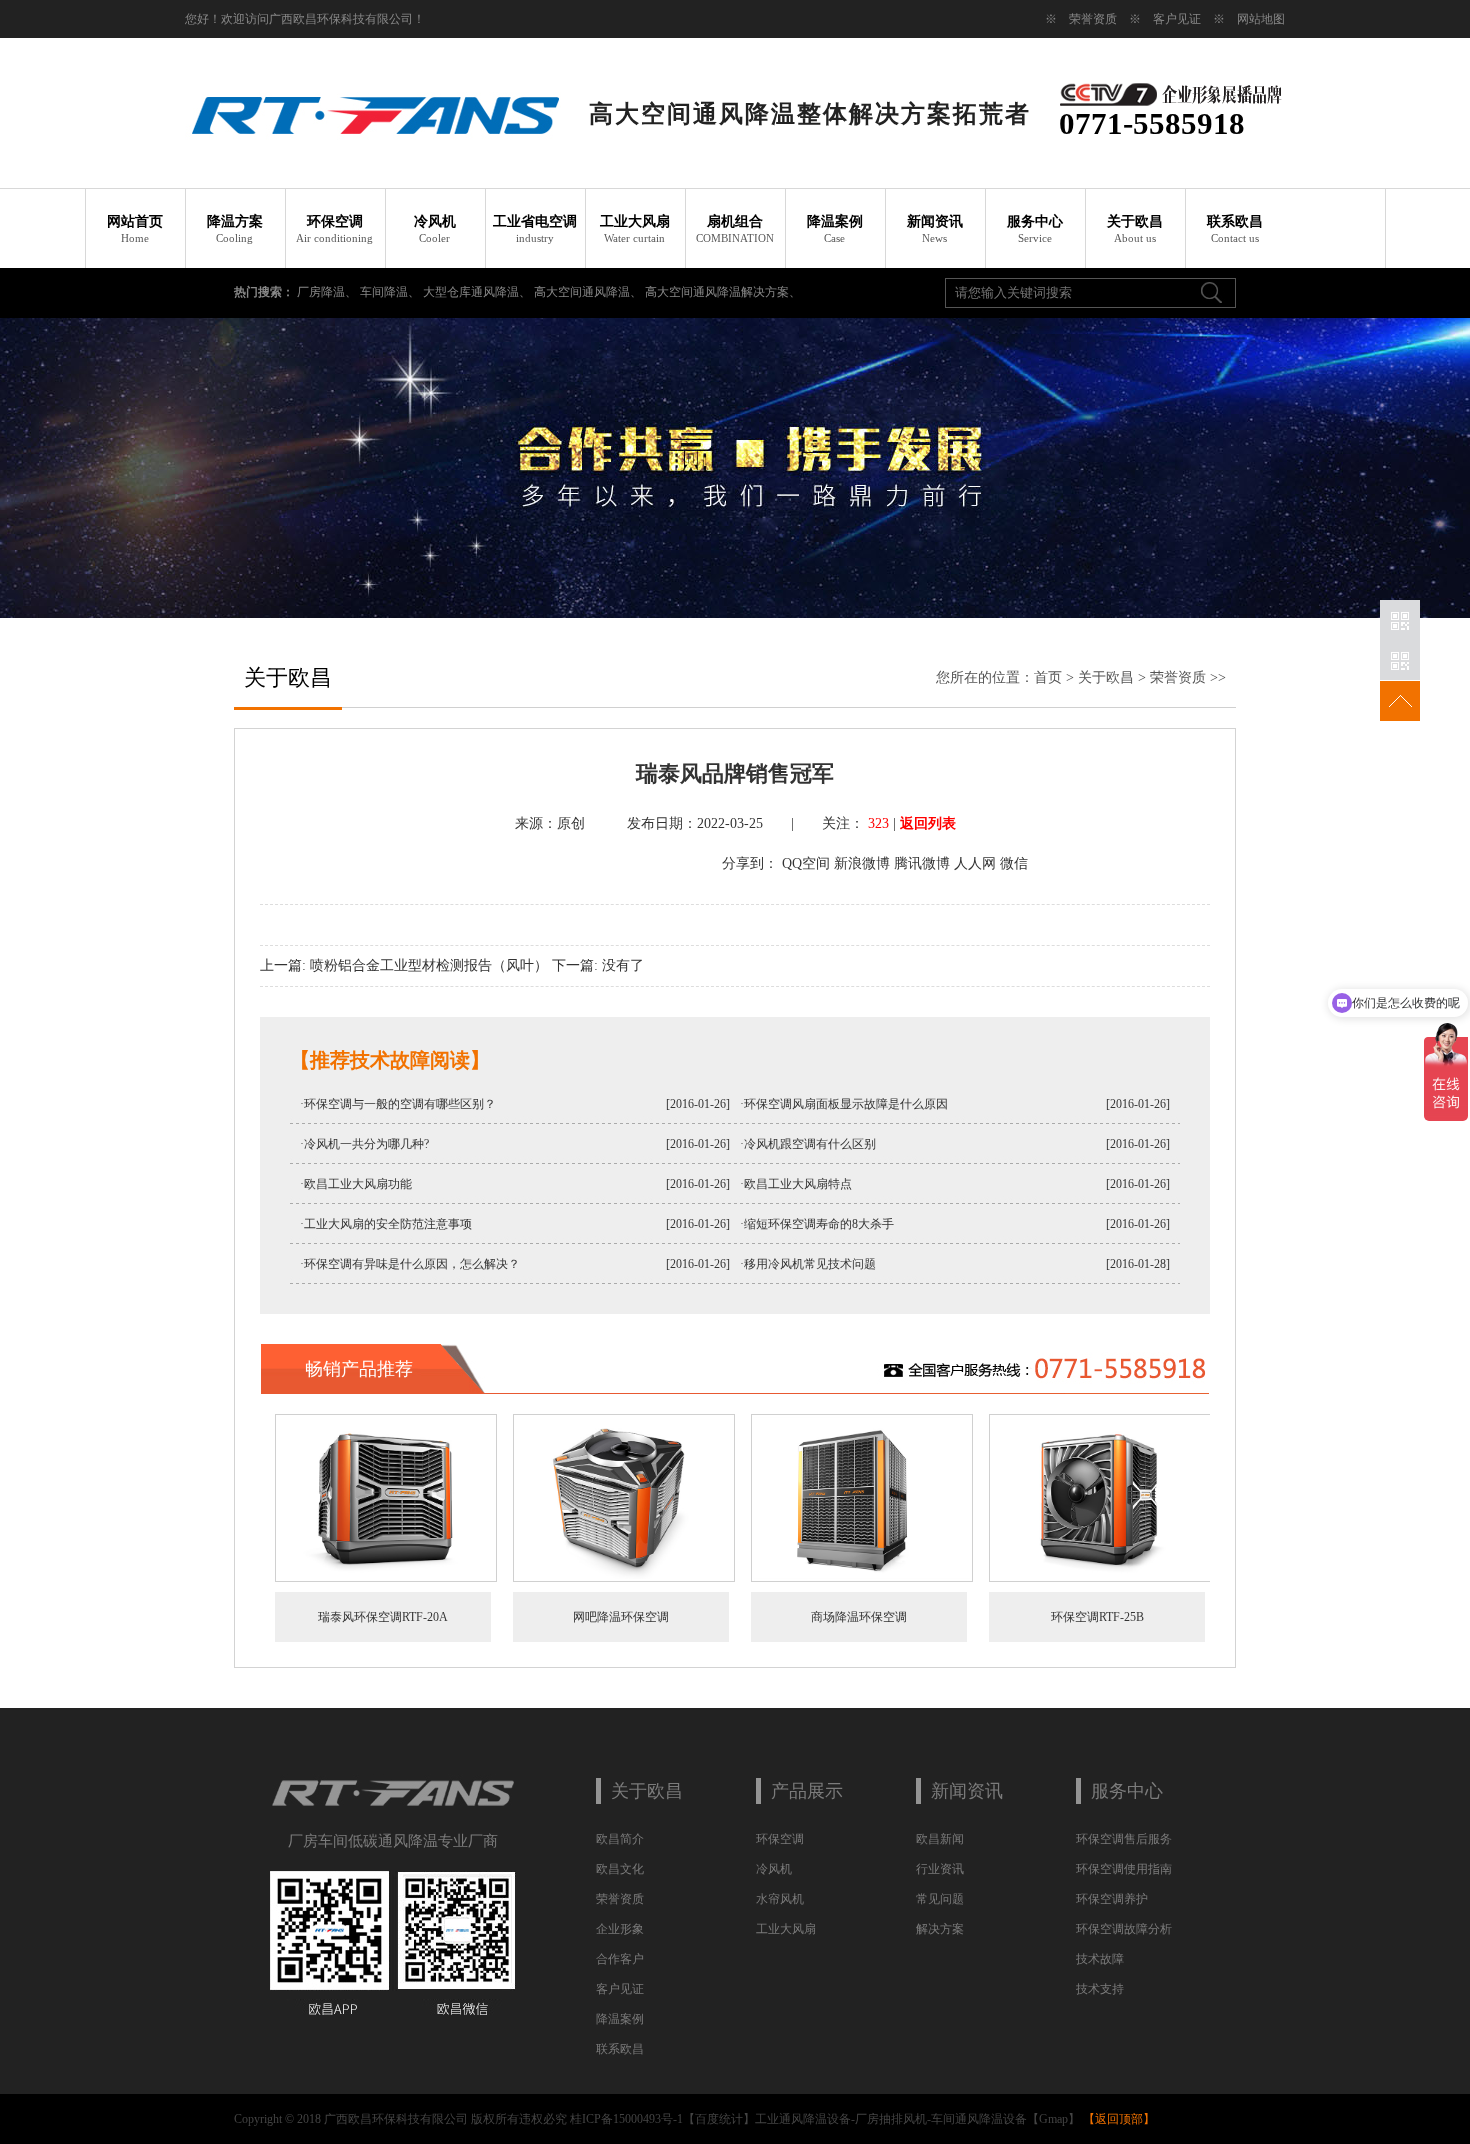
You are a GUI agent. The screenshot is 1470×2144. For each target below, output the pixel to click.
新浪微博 (862, 863)
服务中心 (1035, 229)
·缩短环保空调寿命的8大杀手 (817, 1224)
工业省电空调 (535, 229)
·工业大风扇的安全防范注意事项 (386, 1224)
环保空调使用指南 (1124, 1869)
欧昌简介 (620, 1839)
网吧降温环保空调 (621, 1617)
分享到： (750, 863)
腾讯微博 (922, 863)
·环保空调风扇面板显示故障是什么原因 (844, 1104)
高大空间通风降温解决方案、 (723, 292)
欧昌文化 (620, 1869)
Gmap (1053, 2119)
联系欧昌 (1235, 229)
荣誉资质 (1093, 19)
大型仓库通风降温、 (478, 292)
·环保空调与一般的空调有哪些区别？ (398, 1104)
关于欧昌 (1135, 229)
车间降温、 (391, 292)
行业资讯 (940, 1869)
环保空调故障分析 (1124, 1929)
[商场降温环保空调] (862, 1578)
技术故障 (1100, 1959)
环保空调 (334, 229)
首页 (1048, 677)
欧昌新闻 (940, 1839)
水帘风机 (780, 1899)
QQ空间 (806, 863)
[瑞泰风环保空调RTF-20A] (386, 1578)
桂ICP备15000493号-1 (626, 2119)
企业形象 (620, 1929)
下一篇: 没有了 (598, 965)
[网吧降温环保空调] (624, 1578)
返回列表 (928, 823)
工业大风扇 (635, 229)
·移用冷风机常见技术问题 (808, 1264)
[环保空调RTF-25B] (1100, 1578)
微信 (1014, 863)
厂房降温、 (328, 292)
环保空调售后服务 (1124, 1839)
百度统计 (719, 2119)
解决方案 (940, 1929)
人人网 (975, 863)
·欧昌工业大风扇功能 (356, 1184)
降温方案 (235, 229)
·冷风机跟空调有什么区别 (808, 1144)
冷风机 (435, 229)
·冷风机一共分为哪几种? (364, 1144)
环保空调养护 (1112, 1899)
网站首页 (135, 229)
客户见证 (1177, 19)
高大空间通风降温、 (589, 292)
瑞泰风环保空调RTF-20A (383, 1617)
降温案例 (835, 229)
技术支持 (1100, 1989)
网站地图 (1261, 19)
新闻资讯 (935, 229)
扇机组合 (735, 229)
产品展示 (807, 1791)
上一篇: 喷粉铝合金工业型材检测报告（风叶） (404, 965)
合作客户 (620, 1959)
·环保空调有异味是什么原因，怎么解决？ (410, 1264)
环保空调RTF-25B (1097, 1617)
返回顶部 (1119, 2119)
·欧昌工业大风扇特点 (796, 1184)
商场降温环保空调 (859, 1617)
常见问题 (940, 1899)
